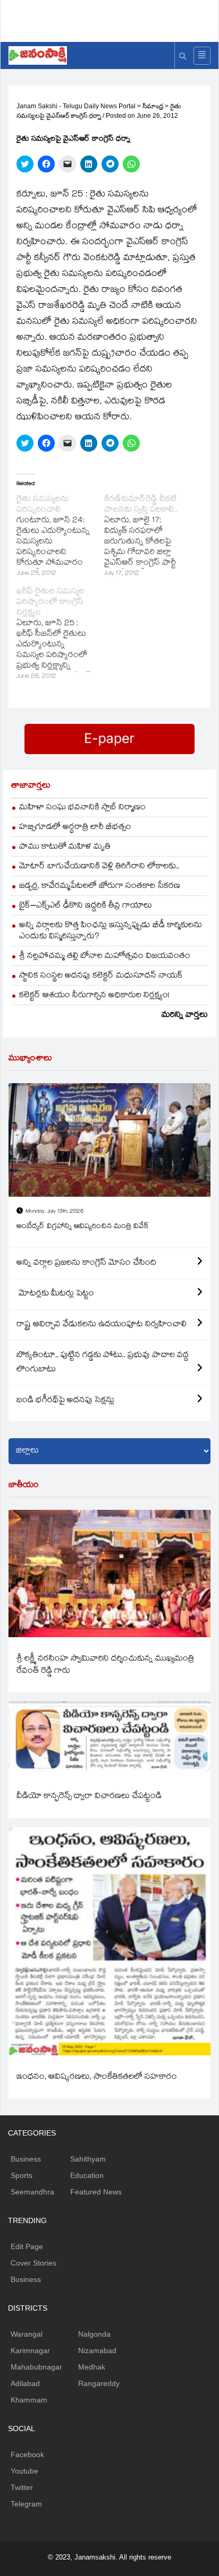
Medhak (92, 2367)
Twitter (22, 2487)
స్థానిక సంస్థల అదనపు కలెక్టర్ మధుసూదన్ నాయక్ (101, 976)
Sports (22, 2175)
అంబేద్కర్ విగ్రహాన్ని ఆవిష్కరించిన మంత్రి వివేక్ (83, 1227)
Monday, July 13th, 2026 (54, 1212)
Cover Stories (33, 2263)
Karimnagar (30, 2350)
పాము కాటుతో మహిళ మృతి (65, 847)
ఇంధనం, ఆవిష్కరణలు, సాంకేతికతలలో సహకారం (97, 2077)
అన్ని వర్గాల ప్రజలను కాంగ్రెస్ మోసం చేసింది (86, 1263)
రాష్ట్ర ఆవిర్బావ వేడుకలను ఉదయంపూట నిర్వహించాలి (102, 1325)
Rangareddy (99, 2383)
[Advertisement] (114, 19)
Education (87, 2175)
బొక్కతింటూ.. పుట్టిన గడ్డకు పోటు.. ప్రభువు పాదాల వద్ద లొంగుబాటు (103, 1363)
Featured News (96, 2192)
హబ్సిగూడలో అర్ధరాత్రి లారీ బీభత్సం (75, 828)
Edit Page (27, 2246)
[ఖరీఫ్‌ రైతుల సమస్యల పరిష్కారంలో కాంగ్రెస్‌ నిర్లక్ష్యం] (60, 635)
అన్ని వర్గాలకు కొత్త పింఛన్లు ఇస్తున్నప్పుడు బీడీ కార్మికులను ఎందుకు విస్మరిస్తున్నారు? (111, 931)
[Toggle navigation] (202, 56)
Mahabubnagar (36, 2367)
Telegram (26, 2504)
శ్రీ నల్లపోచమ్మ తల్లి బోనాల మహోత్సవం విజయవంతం (105, 957)
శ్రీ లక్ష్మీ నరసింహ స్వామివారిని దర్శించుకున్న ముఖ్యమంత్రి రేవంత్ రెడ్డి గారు (105, 1665)
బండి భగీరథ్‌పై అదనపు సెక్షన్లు (65, 1401)
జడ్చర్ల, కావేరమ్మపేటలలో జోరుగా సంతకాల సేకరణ (100, 887)
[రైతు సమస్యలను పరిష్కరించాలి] (60, 537)
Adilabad (25, 2383)
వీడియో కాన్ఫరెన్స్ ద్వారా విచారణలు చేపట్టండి (89, 1797)
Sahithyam (88, 2159)
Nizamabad (97, 2350)
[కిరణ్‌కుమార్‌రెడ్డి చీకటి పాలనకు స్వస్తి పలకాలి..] (148, 537)
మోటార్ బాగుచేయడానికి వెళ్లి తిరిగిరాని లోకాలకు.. (99, 867)
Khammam (29, 2400)
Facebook (27, 2454)
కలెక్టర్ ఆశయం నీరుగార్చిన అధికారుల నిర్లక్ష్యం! (94, 996)
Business (26, 2159)
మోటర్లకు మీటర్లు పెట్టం (55, 1294)
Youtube (24, 2471)
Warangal (27, 2334)
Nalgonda (94, 2334)
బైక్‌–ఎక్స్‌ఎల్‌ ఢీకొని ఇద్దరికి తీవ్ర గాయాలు (86, 906)
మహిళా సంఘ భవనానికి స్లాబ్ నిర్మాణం (82, 808)
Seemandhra (32, 2192)
